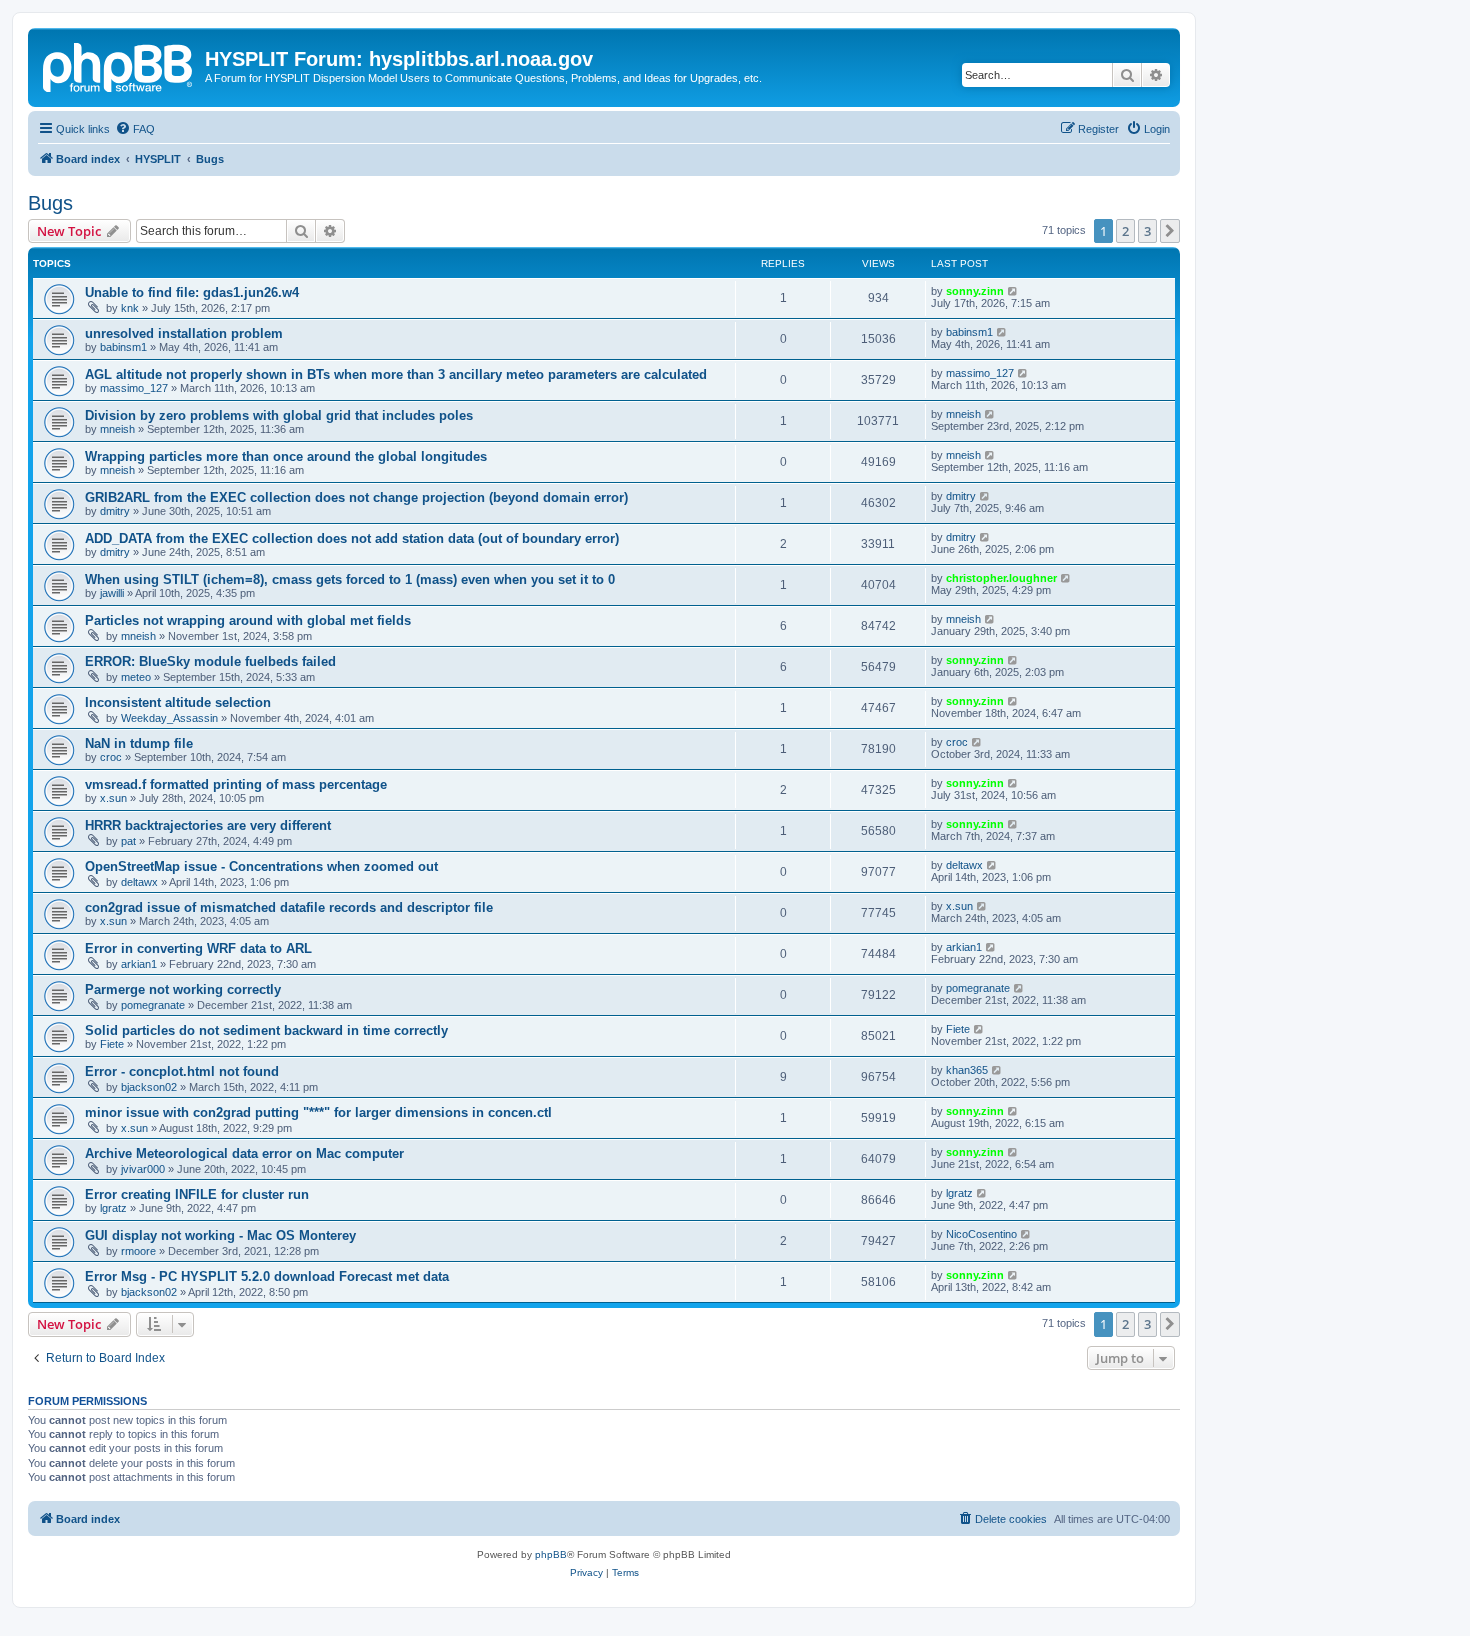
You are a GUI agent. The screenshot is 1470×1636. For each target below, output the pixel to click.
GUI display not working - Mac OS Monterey (220, 1235)
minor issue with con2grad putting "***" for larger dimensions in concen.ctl (318, 1112)
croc (111, 757)
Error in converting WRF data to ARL (198, 948)
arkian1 (139, 964)
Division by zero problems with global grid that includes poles (279, 415)
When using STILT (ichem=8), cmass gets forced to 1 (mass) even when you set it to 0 (350, 579)
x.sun (113, 798)
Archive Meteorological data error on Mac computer (244, 1153)
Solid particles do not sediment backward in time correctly (266, 1030)
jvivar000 (143, 1169)
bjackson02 (149, 1087)
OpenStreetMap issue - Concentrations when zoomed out (261, 866)
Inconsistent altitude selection (178, 702)
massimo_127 (134, 388)
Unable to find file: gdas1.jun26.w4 (192, 292)
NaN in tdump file (139, 743)
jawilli (112, 593)
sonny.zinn (975, 291)
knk (130, 308)
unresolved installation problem (184, 333)
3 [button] (1147, 231)
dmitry (115, 511)
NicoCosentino (981, 1234)
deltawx (139, 882)
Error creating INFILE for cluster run (197, 1194)
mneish (117, 429)
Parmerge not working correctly (183, 989)
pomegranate (153, 1005)
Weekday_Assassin (169, 718)
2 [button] (1125, 231)
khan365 (967, 1070)
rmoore (138, 1251)
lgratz (113, 1208)
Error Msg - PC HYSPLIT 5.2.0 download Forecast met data (267, 1276)
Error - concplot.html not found (182, 1071)
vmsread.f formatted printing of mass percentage (236, 784)
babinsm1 (123, 347)
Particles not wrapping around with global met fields (248, 620)
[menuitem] (135, 129)
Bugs (50, 203)
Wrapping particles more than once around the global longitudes (286, 456)
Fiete (112, 1044)
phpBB (551, 1554)
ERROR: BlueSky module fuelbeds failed (210, 661)
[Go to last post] (1013, 291)
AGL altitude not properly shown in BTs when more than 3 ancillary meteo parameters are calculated (396, 374)
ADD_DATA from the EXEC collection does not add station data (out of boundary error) (352, 538)
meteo (136, 677)
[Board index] (119, 65)
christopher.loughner (1001, 578)
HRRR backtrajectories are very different (208, 825)
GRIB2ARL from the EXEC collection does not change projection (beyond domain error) (356, 497)
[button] (1170, 231)
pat (128, 841)
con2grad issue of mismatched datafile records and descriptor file (289, 907)
